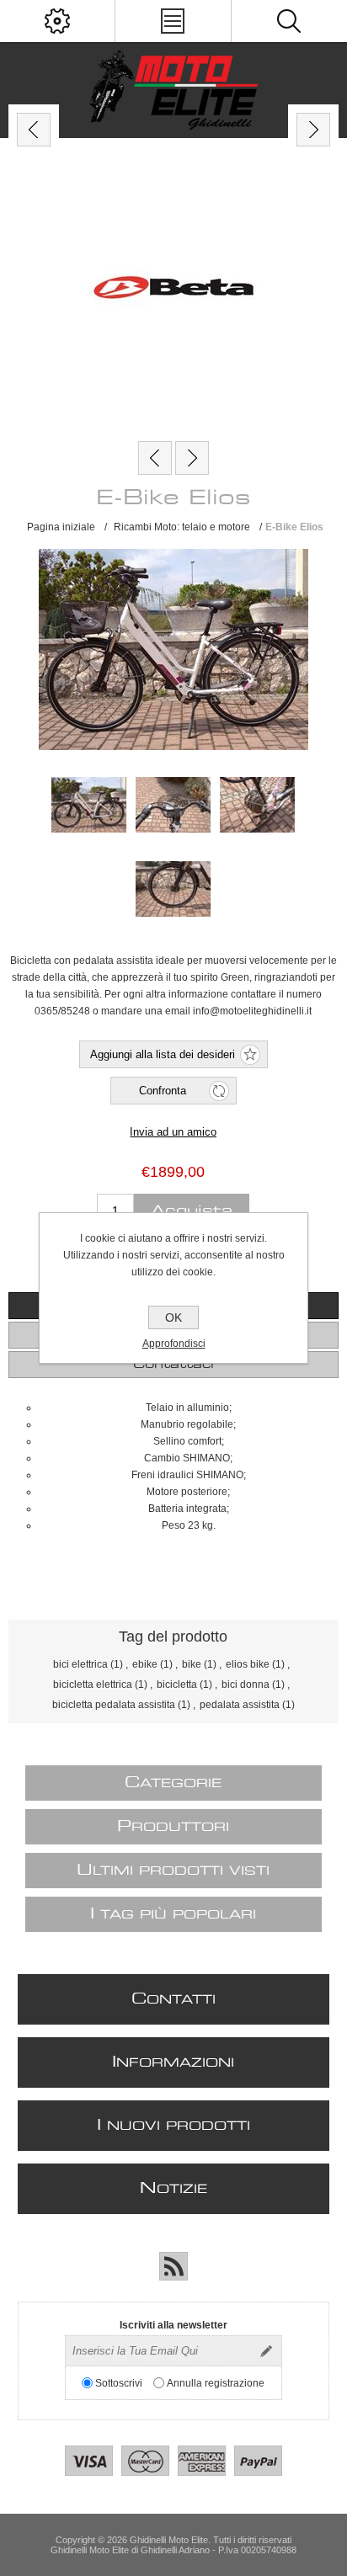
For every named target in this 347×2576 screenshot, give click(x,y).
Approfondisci (174, 1344)
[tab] (173, 1365)
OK (173, 1317)
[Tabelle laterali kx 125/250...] (192, 458)
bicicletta (177, 1685)
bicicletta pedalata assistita (114, 1705)
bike (192, 1664)
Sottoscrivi (119, 2383)
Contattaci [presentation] (173, 1365)
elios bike (248, 1664)
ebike (145, 1664)
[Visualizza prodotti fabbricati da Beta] (173, 290)
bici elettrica (80, 1664)
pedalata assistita (240, 1705)
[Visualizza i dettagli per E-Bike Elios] (89, 805)
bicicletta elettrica (93, 1685)
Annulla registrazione (216, 2383)
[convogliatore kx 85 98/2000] (155, 458)
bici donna (246, 1685)
